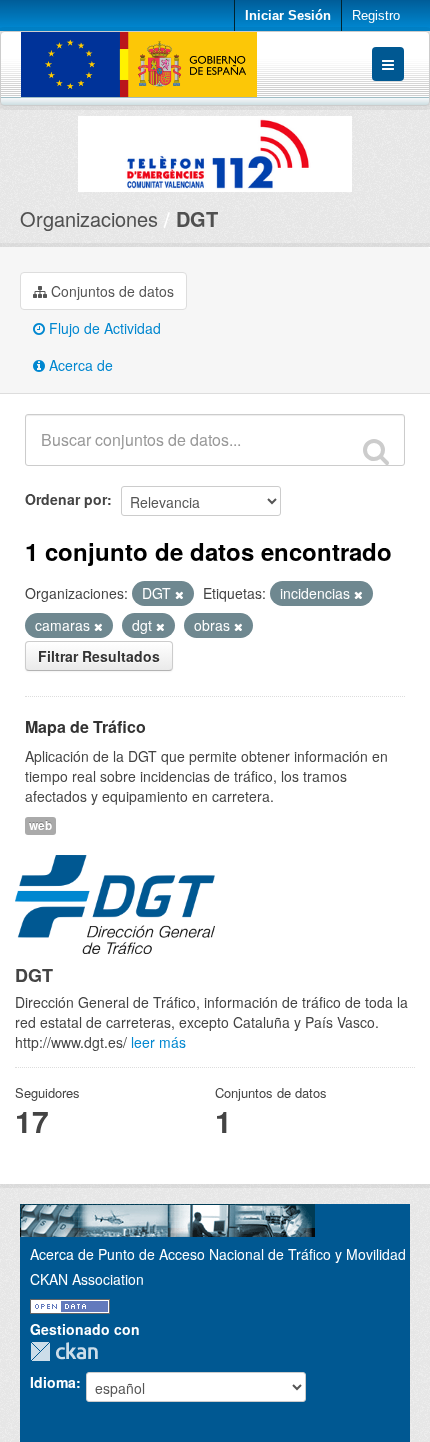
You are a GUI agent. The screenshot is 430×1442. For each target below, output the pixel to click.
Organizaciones (89, 218)
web (40, 825)
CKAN (69, 1351)
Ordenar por (66, 499)
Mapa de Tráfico (85, 726)
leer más (158, 1042)
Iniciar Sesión (288, 15)
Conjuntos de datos (110, 291)
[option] (215, 149)
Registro (376, 15)
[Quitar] (179, 594)
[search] (376, 451)
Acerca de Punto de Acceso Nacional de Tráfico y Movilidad (218, 1254)
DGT (197, 218)
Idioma (53, 1382)
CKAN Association (87, 1279)
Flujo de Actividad (103, 328)
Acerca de (79, 365)
